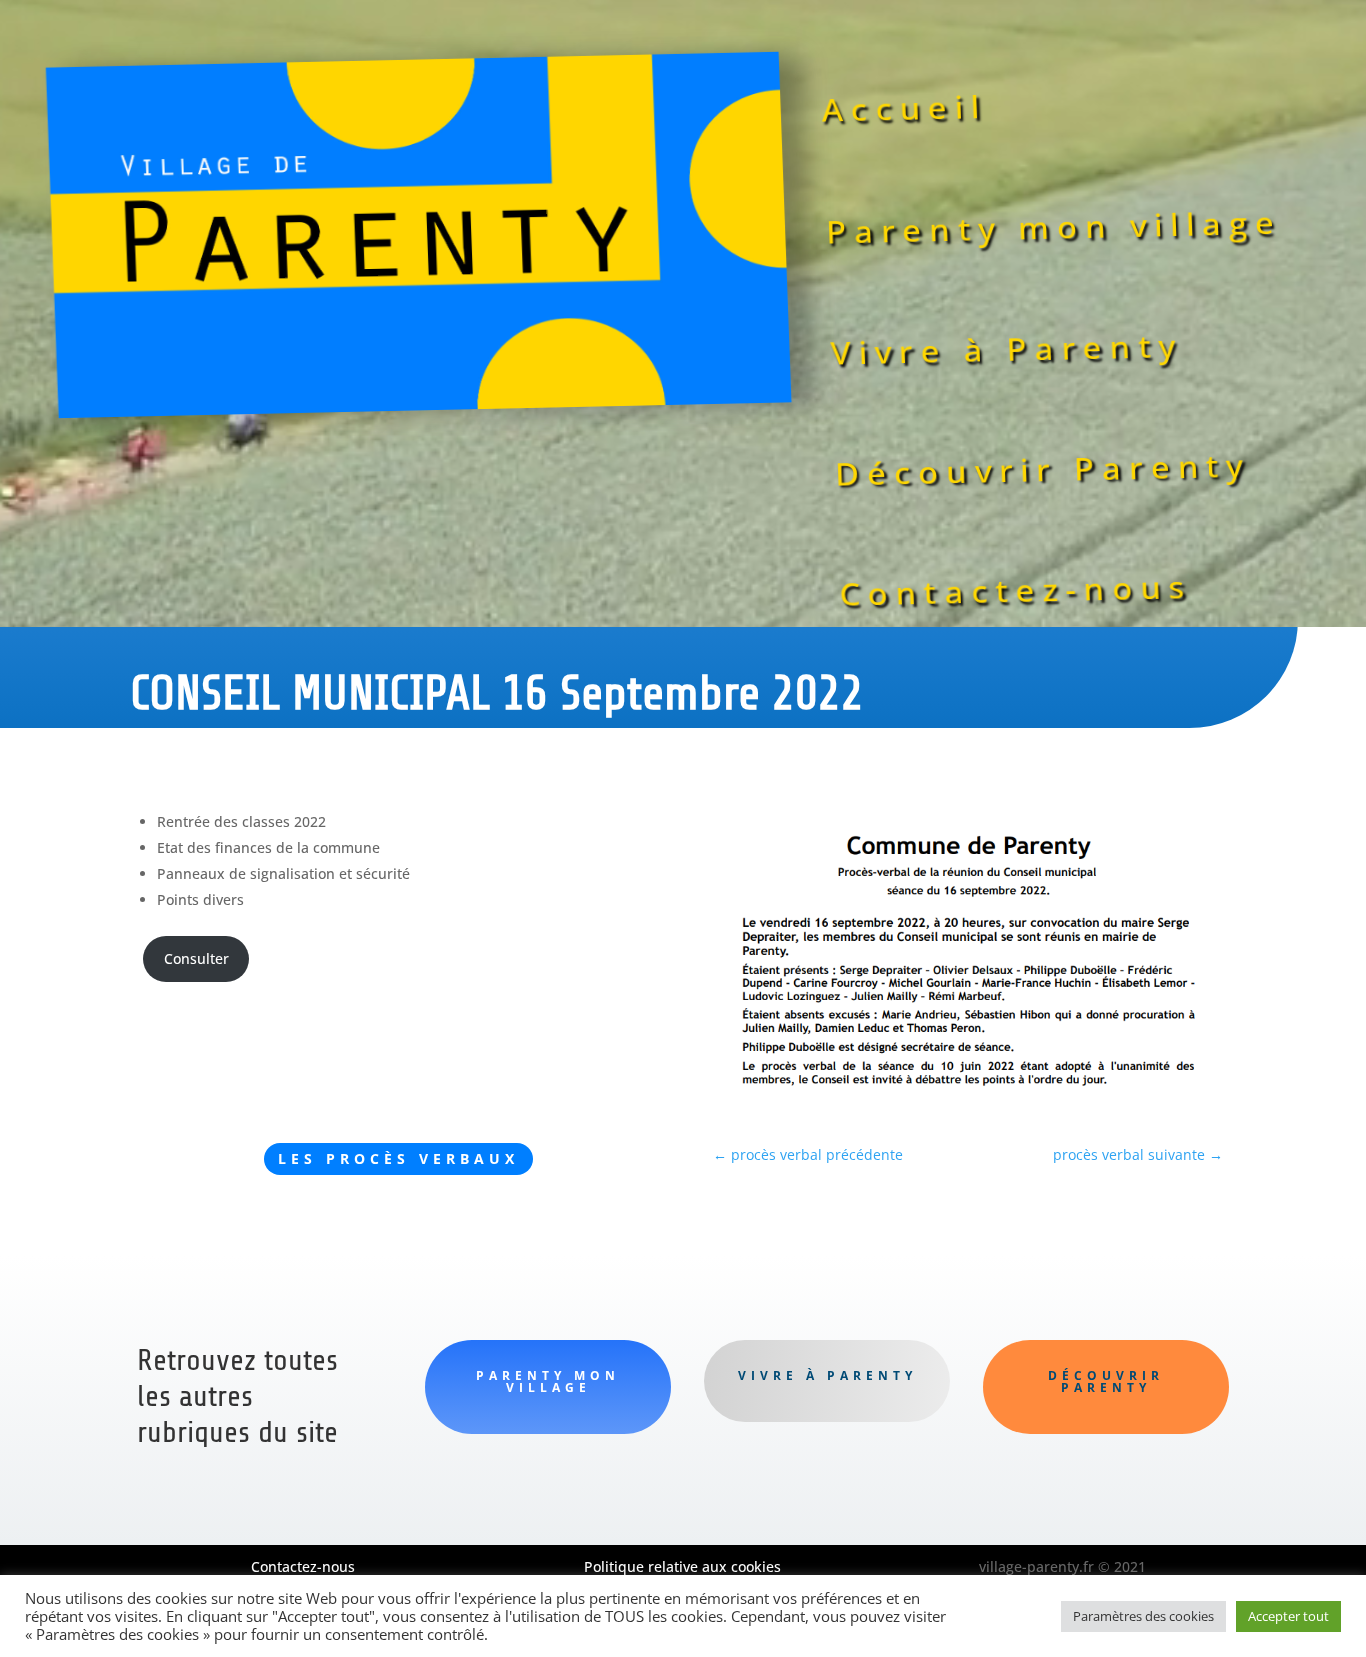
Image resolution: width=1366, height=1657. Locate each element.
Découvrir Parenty (1042, 468)
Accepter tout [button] (1288, 1616)
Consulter (196, 958)
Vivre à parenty (827, 1375)
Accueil (904, 109)
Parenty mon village (1053, 227)
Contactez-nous (1016, 591)
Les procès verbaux (398, 1158)
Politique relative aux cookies (682, 1566)
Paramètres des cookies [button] (1143, 1616)
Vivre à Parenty (1006, 349)
